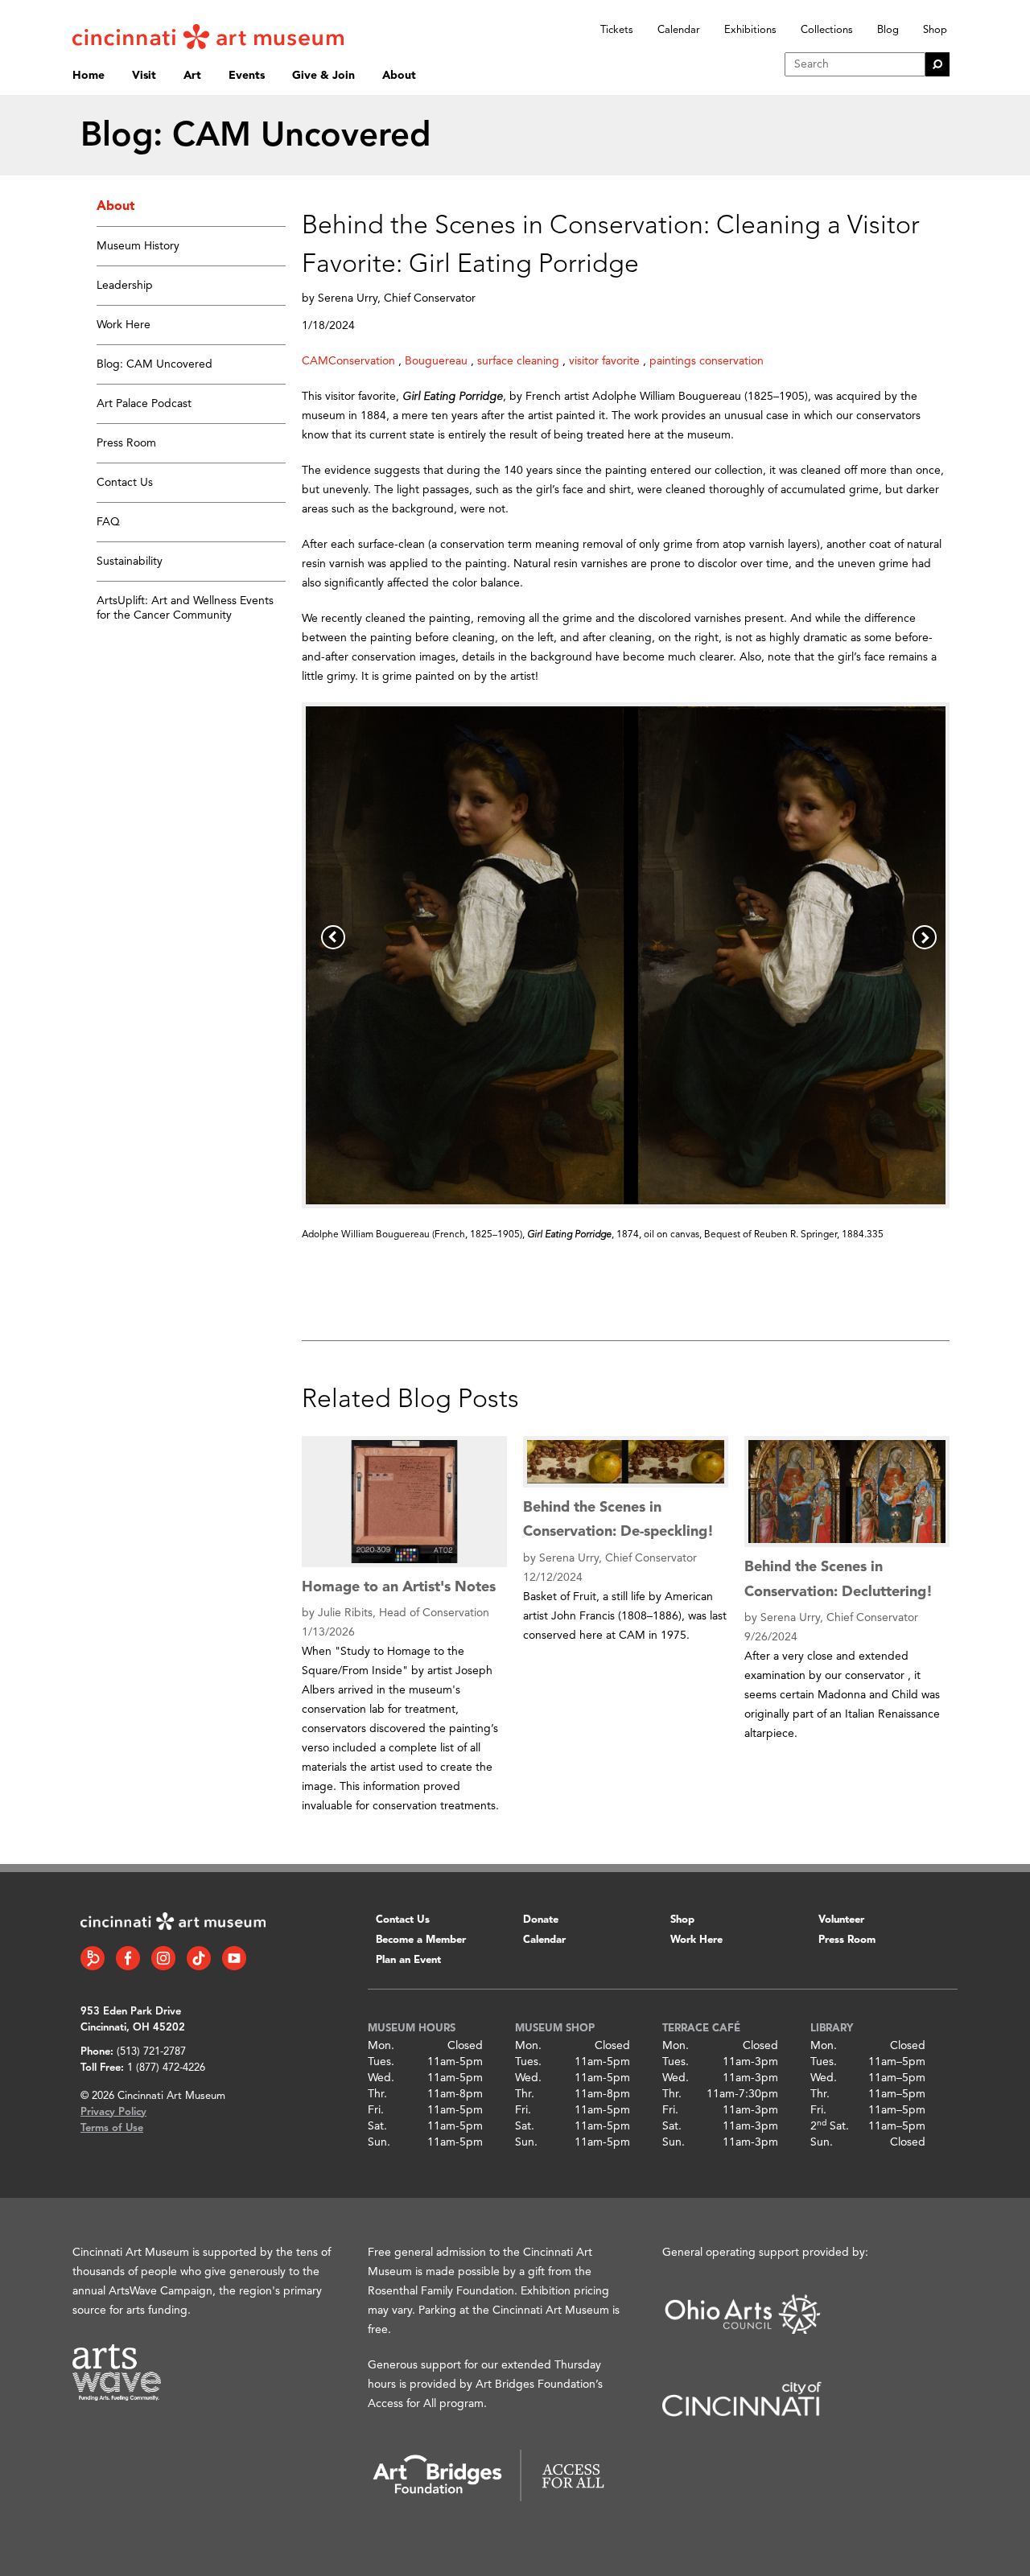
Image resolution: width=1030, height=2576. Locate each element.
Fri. (376, 2110)
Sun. (379, 2142)
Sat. (377, 2126)
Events (247, 76)
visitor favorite (604, 361)
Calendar (679, 30)
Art (192, 76)
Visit (144, 76)
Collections (827, 30)
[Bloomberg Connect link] (93, 1958)
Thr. (377, 2094)
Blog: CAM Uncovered (154, 364)
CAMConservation (348, 361)
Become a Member (421, 1940)
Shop (935, 30)
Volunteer (841, 1920)
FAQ (108, 522)
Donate (541, 1920)
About (399, 76)
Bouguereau (436, 361)
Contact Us (125, 483)
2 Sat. (830, 2126)
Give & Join (323, 76)
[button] (333, 937)
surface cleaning (518, 361)
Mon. (381, 2046)
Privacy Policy (113, 2112)
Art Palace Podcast (144, 404)
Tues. (381, 2062)
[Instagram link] (163, 1958)
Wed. (381, 2078)
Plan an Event (408, 1960)
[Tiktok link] (199, 1958)
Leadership (125, 286)
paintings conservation (707, 361)
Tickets (617, 30)
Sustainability (130, 562)
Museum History (138, 246)
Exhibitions (750, 30)
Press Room (126, 443)
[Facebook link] (128, 1958)
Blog (888, 30)
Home (89, 76)
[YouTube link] (234, 1958)
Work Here (124, 325)
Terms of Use (112, 2128)
